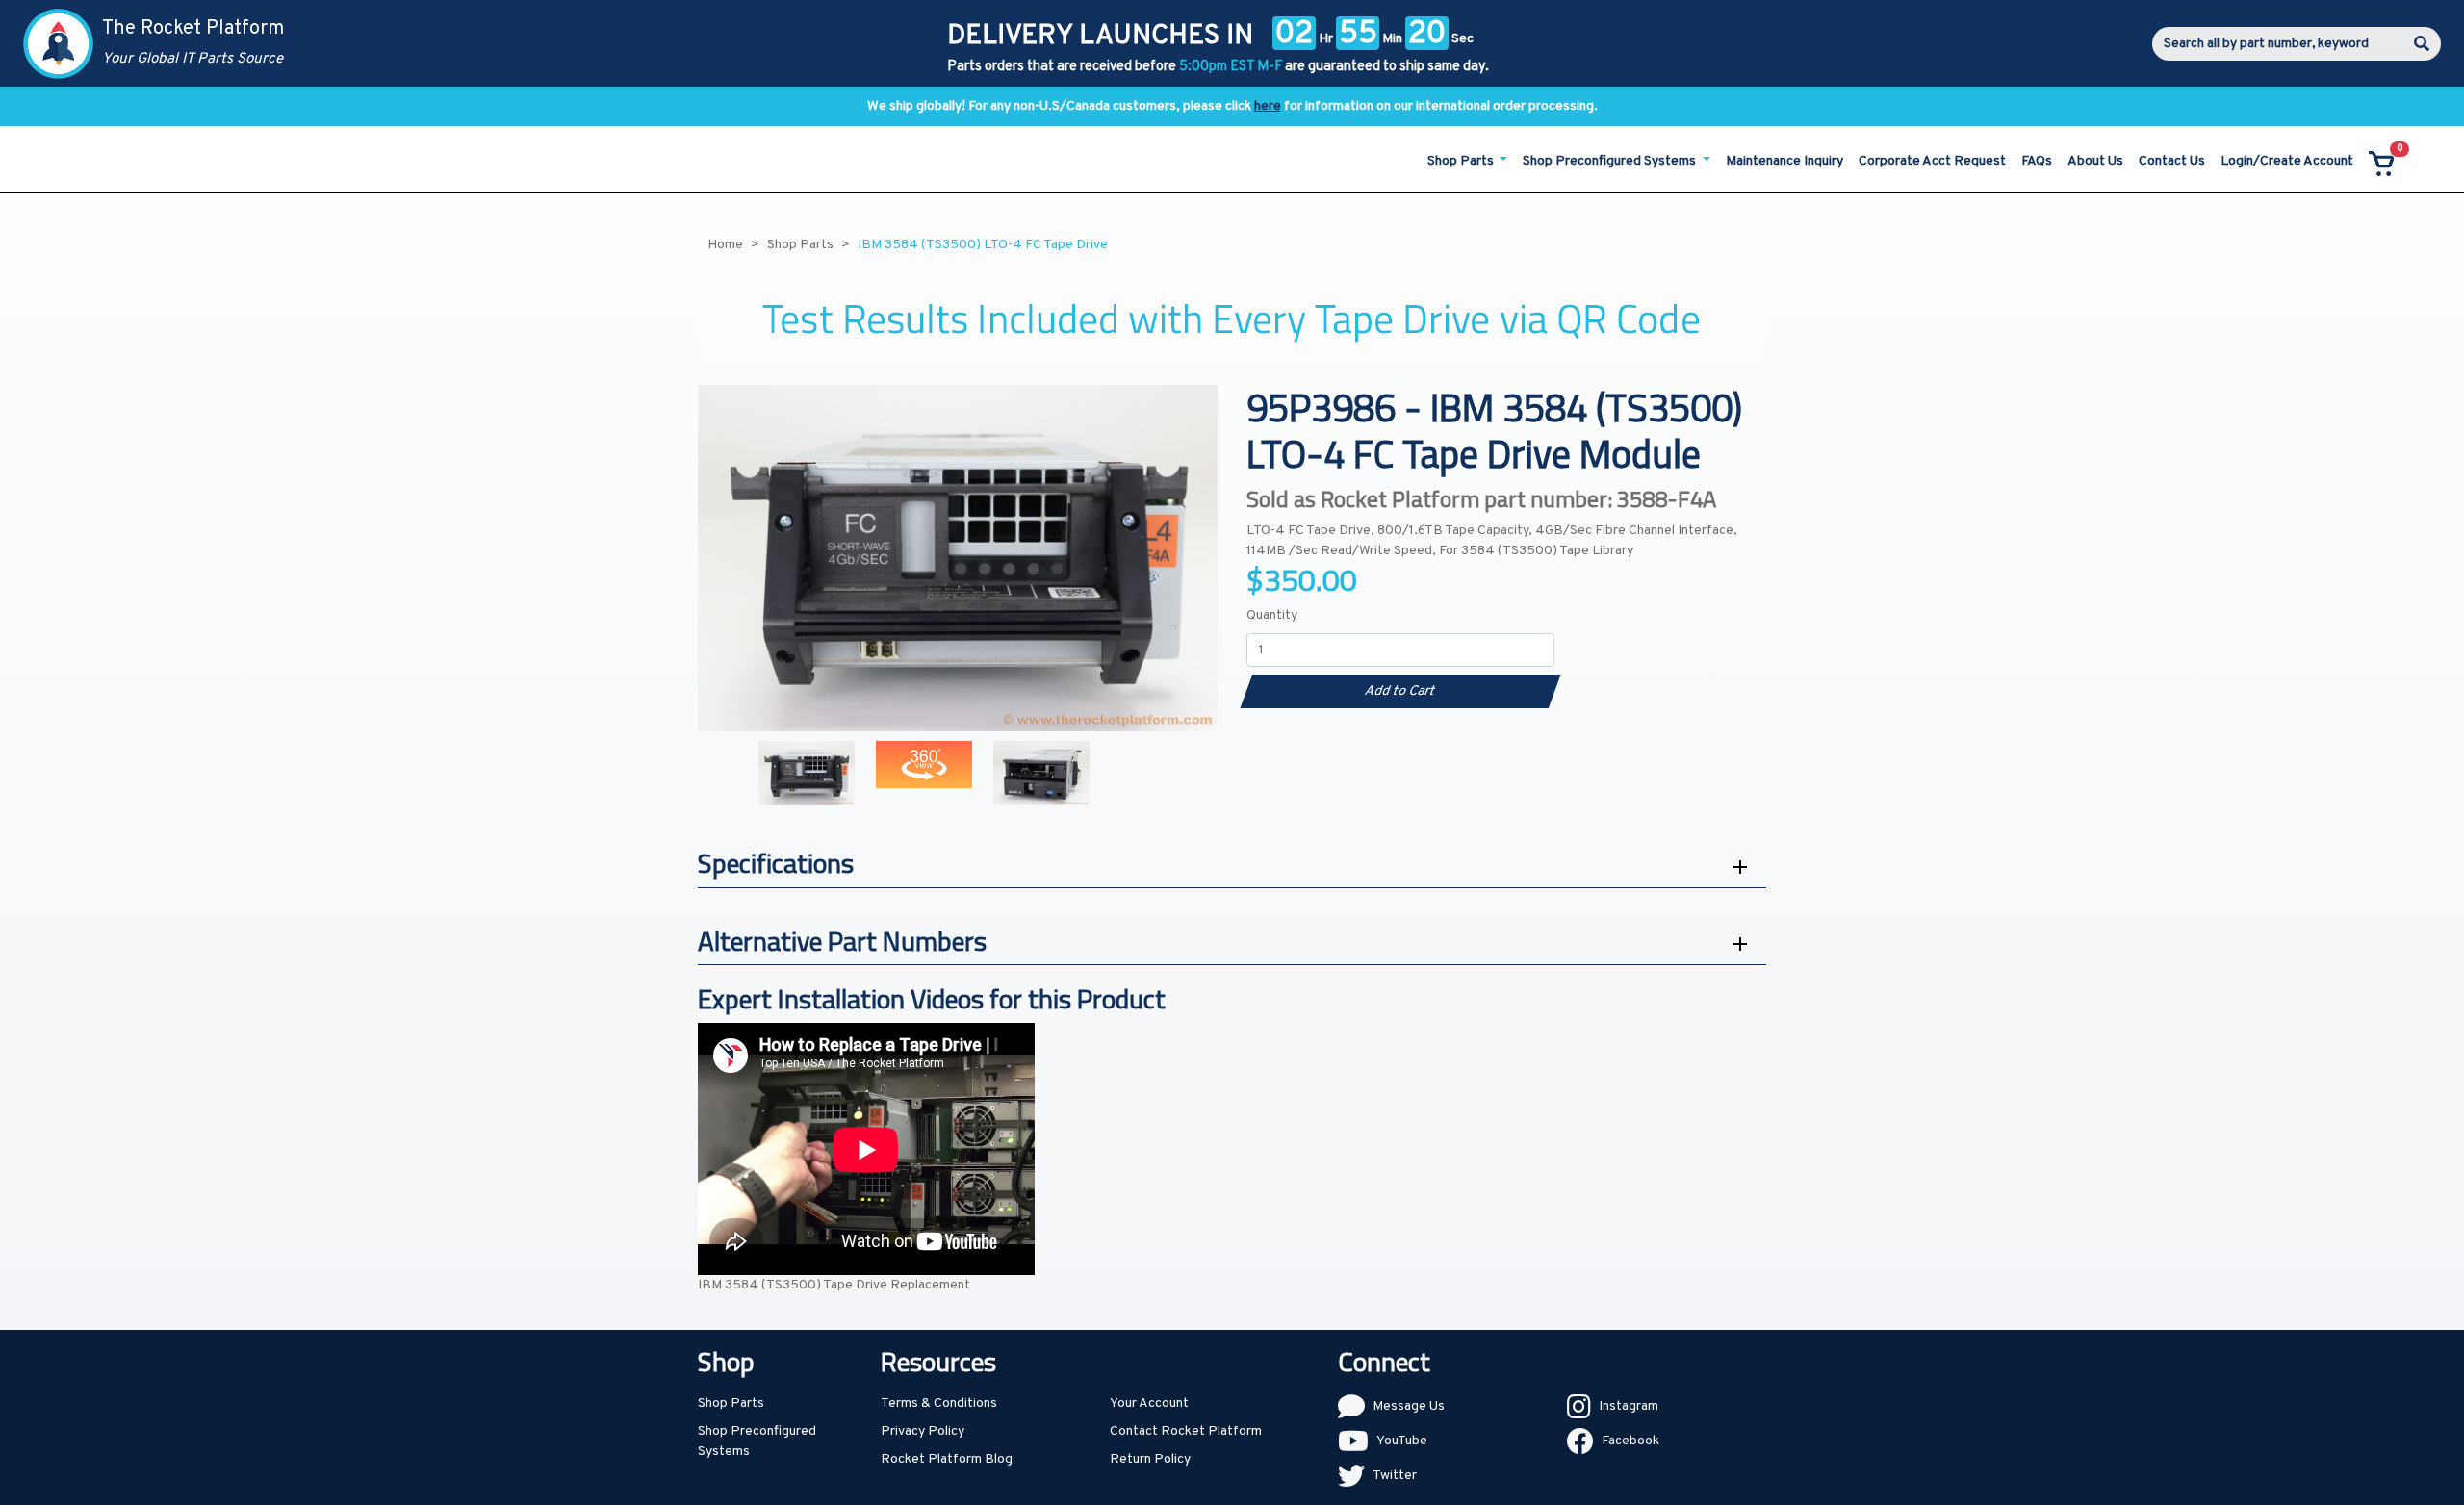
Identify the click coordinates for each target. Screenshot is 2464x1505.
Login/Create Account (2287, 161)
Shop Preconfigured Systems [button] (1611, 161)
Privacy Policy (923, 1431)
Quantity (1272, 615)
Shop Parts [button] (1462, 161)
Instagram (1629, 1406)
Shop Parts (731, 1403)
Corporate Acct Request (1932, 161)
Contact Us (2172, 161)
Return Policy (1150, 1459)
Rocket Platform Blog (947, 1459)
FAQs (2037, 161)
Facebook (1630, 1441)
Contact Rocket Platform (1186, 1431)
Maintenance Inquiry (1784, 161)
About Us (2095, 161)
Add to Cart (1400, 691)
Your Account (1149, 1403)
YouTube (1402, 1441)
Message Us (1409, 1406)
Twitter (1395, 1476)
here (1268, 106)
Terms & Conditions (939, 1403)
